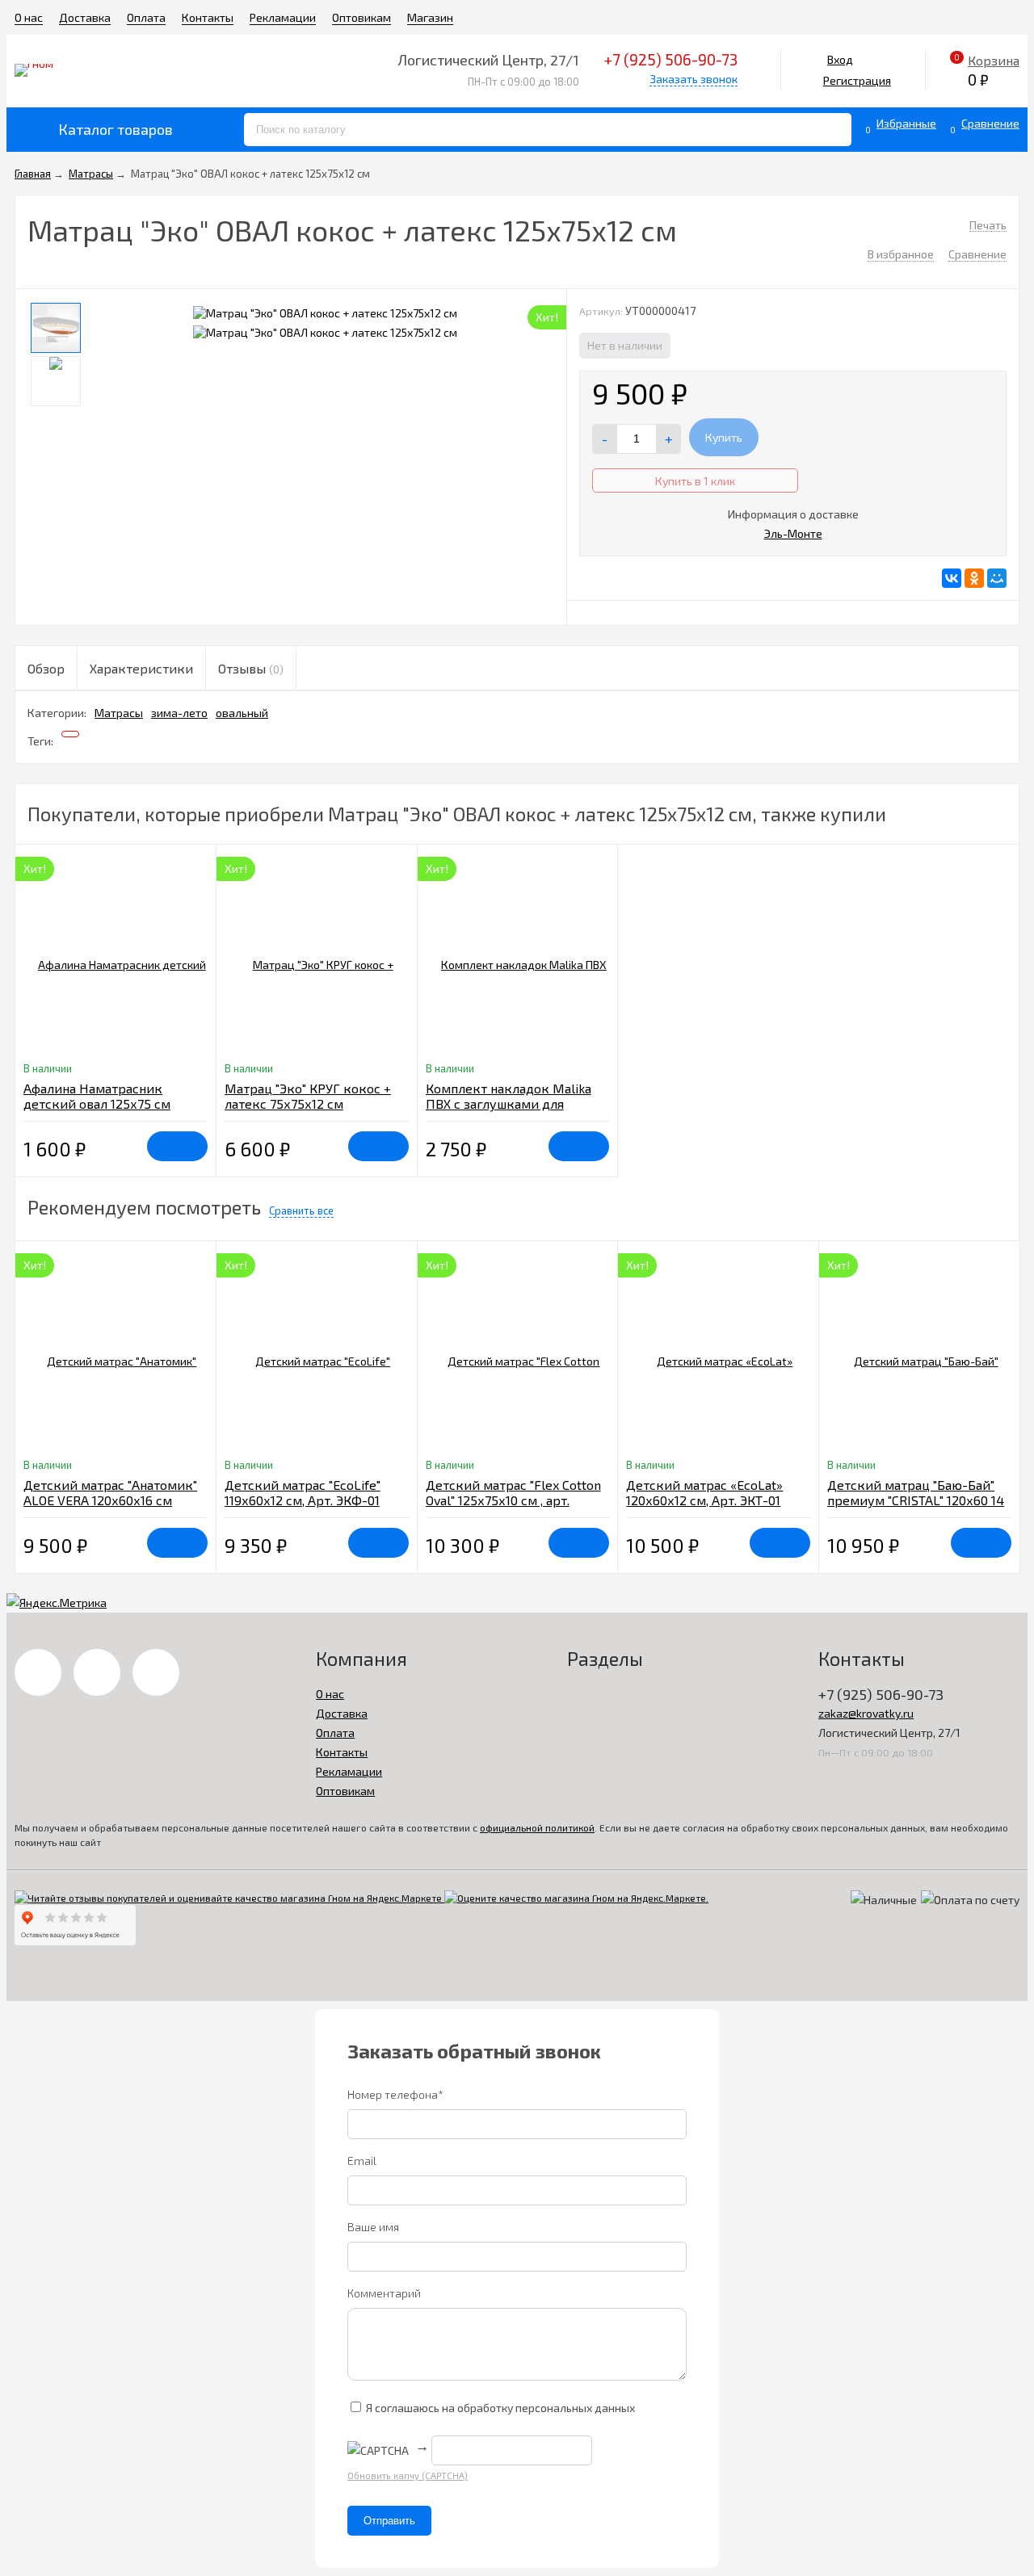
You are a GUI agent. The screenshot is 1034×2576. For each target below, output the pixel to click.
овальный (242, 713)
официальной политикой (537, 1827)
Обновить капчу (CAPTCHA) (408, 2475)
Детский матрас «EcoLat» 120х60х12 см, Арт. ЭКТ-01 (704, 1492)
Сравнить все (301, 1210)
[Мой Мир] (997, 578)
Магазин (430, 17)
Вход (840, 59)
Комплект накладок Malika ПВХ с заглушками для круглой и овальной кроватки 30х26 (509, 1111)
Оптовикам (361, 17)
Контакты (208, 17)
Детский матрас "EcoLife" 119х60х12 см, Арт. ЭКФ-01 (303, 1492)
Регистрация (857, 80)
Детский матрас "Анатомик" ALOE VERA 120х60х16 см (110, 1492)
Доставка (85, 17)
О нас (29, 17)
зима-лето (179, 713)
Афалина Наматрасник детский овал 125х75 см (97, 1096)
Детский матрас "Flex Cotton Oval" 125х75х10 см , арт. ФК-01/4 (513, 1500)
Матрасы (119, 713)
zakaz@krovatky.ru (866, 1713)
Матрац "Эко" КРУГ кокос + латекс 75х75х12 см (308, 1096)
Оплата (146, 17)
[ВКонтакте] (952, 578)
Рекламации (283, 17)
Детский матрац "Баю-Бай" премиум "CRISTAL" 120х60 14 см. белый (916, 1500)
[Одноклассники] (974, 578)
